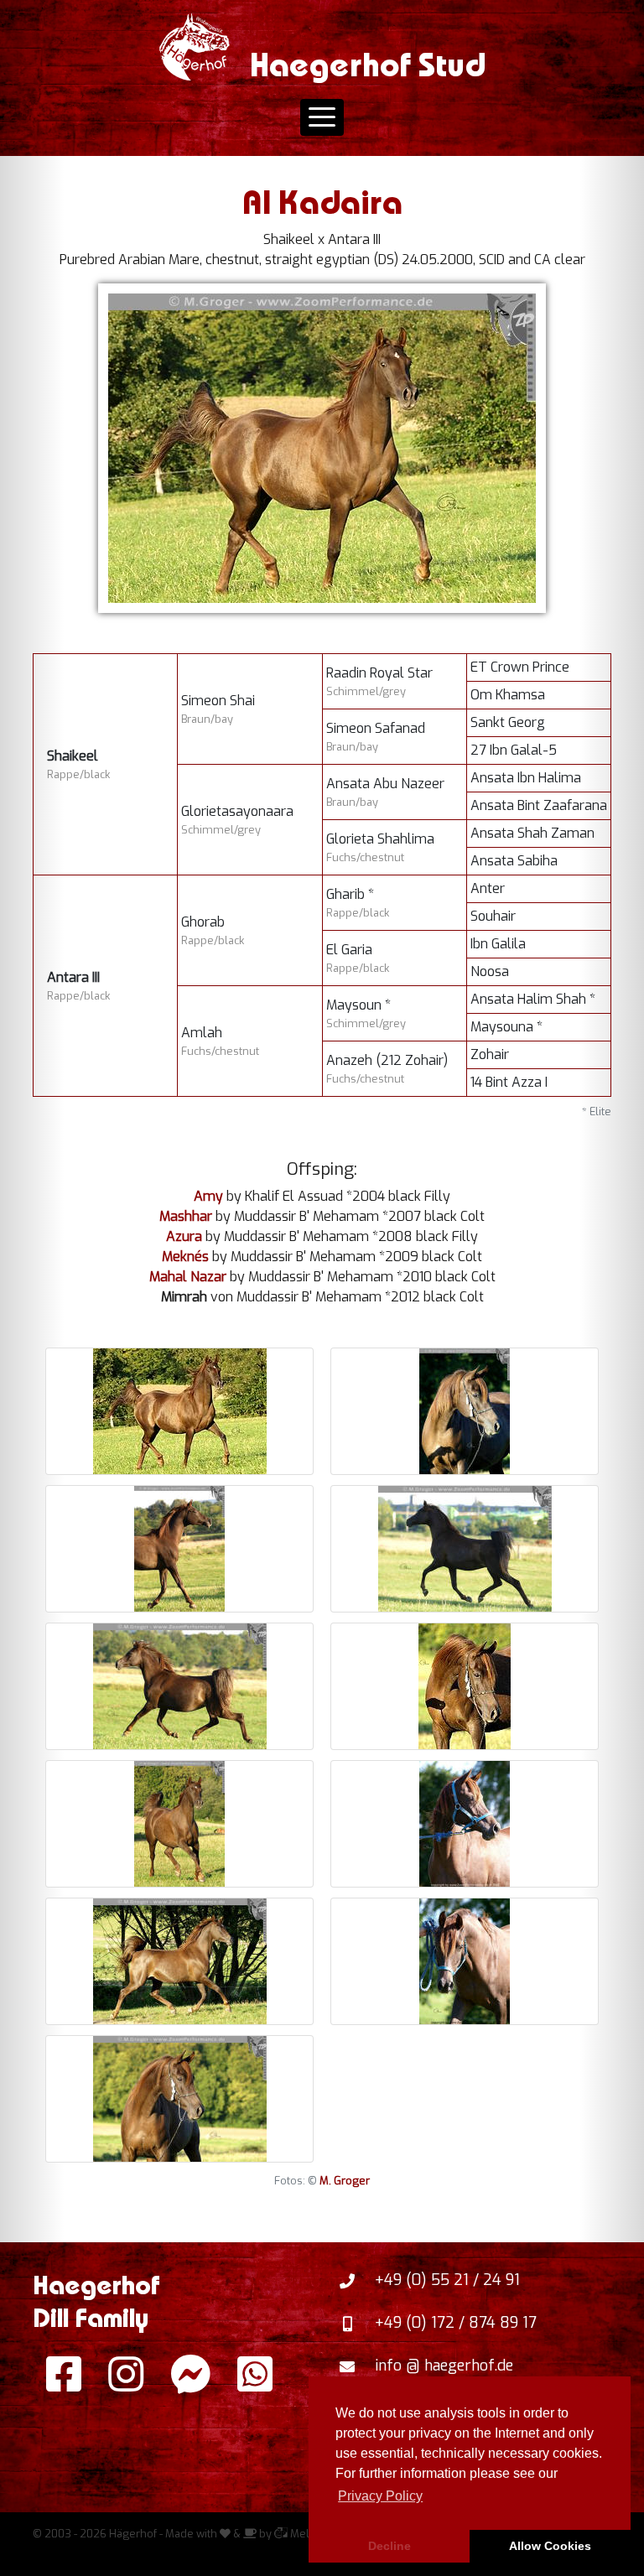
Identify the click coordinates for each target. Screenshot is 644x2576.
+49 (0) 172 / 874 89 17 (456, 2323)
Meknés (185, 1257)
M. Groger (345, 2181)
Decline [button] (390, 2546)
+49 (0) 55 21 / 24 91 (447, 2280)
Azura (184, 1236)
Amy (208, 1196)
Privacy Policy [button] (380, 2496)
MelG (302, 2534)
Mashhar (186, 1216)
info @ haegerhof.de (444, 2366)
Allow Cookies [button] (550, 2546)
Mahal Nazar (188, 1277)
